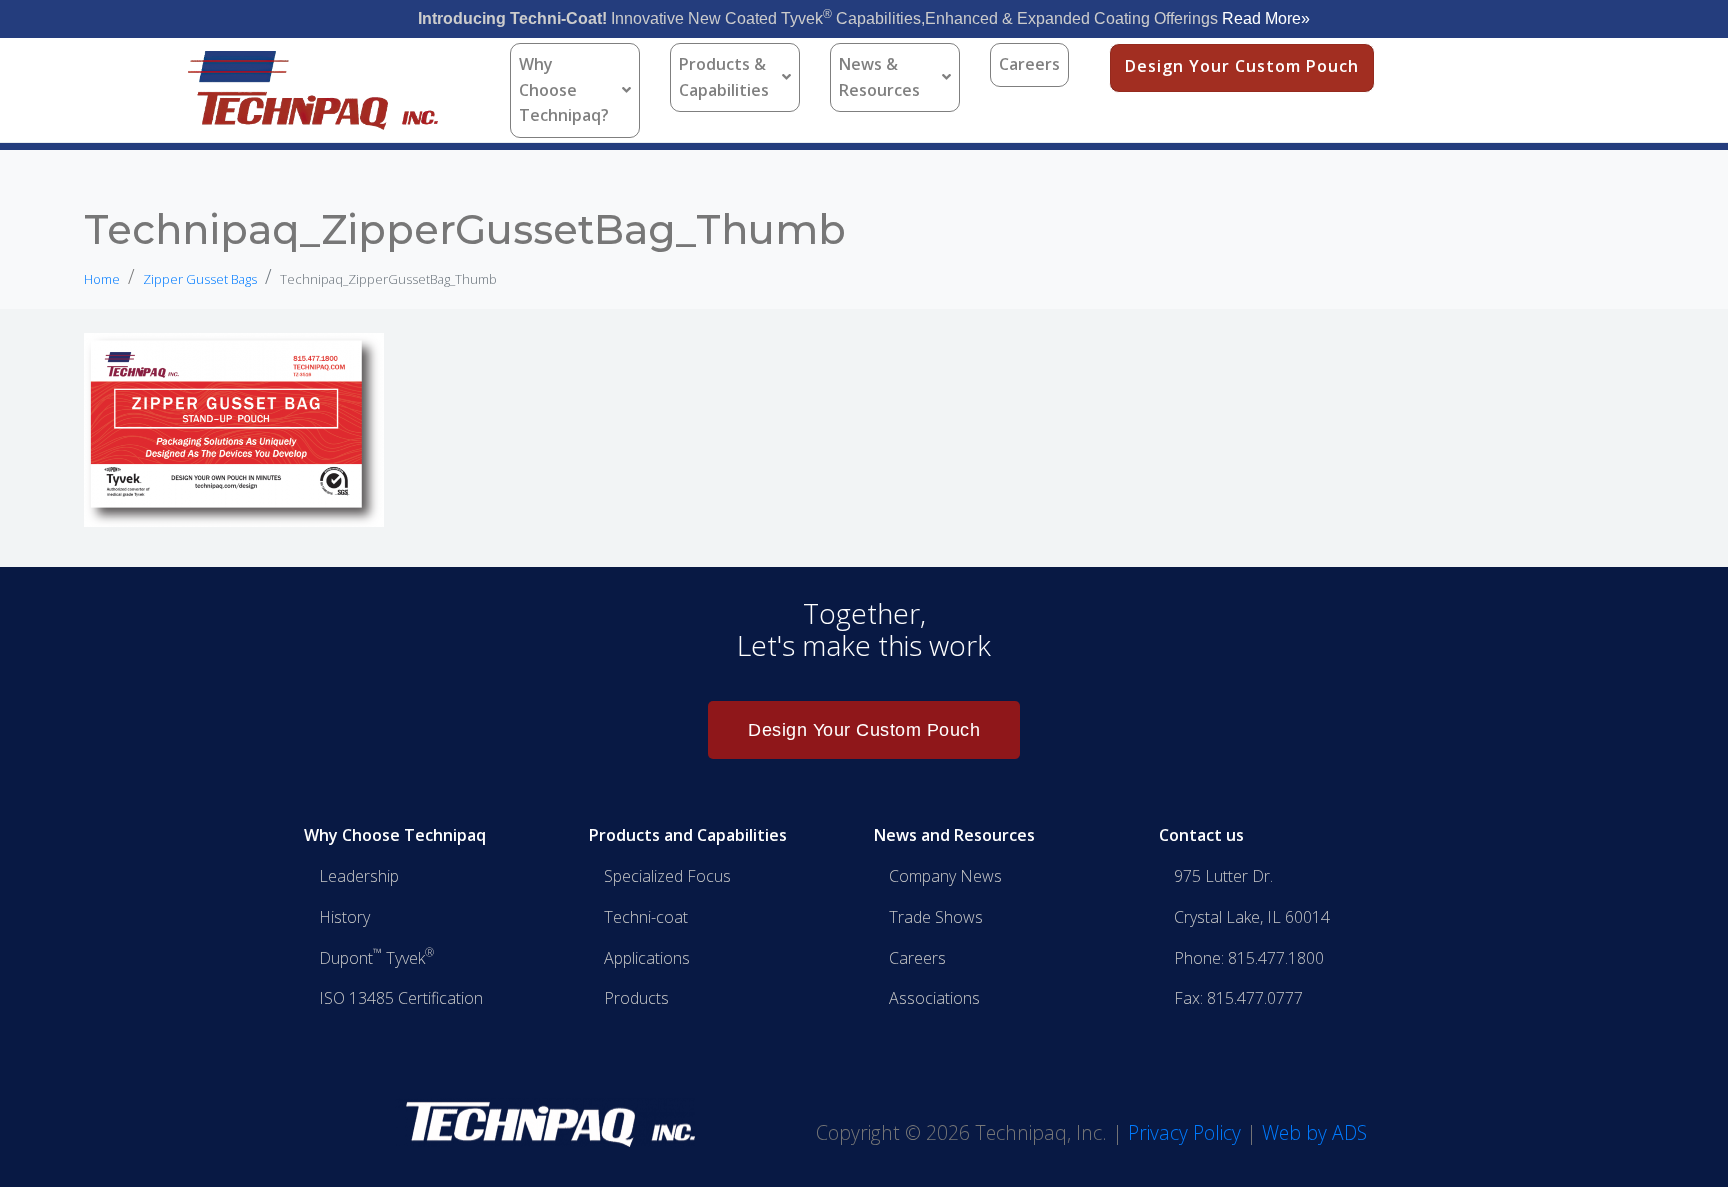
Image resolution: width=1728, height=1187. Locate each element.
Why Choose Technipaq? (564, 89)
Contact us (1201, 835)
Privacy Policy (1184, 1132)
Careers (1029, 64)
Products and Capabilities (688, 835)
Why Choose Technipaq (395, 835)
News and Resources (954, 835)
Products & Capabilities (724, 77)
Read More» (1266, 18)
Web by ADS (1314, 1132)
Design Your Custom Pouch (1242, 66)
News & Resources (879, 77)
